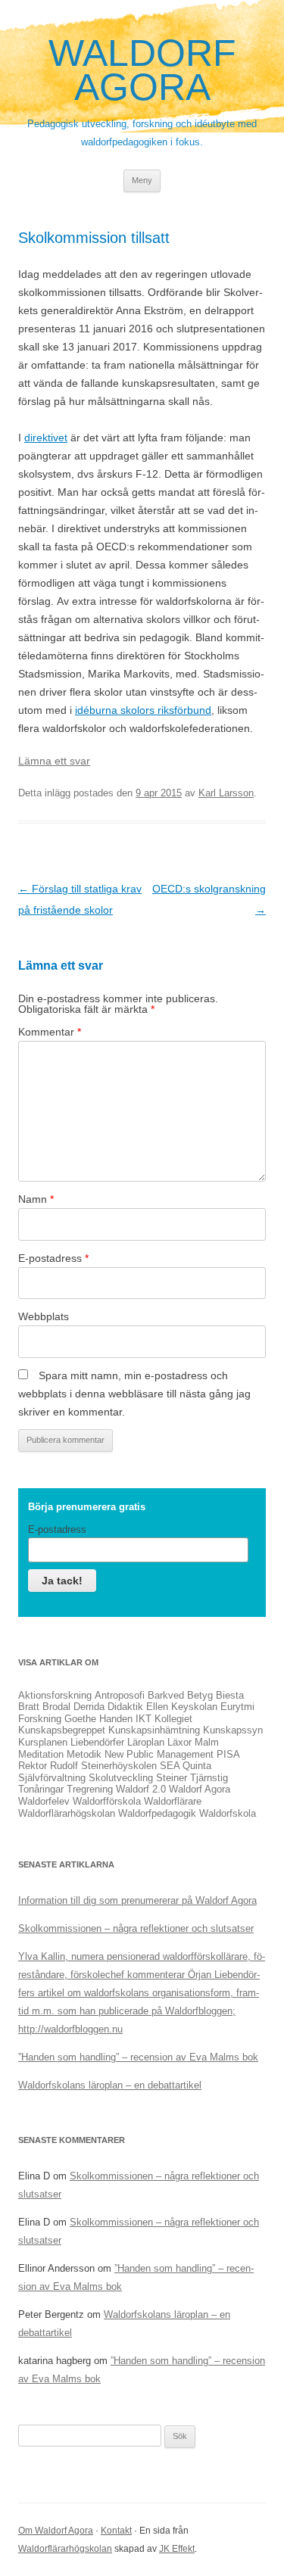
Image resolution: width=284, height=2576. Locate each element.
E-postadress (53, 1258)
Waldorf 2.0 (141, 1789)
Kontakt (116, 2531)
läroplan (146, 1742)
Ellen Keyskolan (182, 1707)
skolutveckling (121, 1778)
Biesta (230, 1695)
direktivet (46, 438)
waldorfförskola (107, 1801)
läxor (179, 1742)
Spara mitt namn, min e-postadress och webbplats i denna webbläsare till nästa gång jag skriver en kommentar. (134, 1394)
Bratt (29, 1707)
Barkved (166, 1695)
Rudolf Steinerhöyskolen (103, 1766)
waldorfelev (44, 1801)
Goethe (80, 1719)
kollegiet (173, 1719)
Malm (207, 1742)
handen (116, 1719)
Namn (36, 1199)
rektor (33, 1766)
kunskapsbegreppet (62, 1730)
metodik (84, 1754)
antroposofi (120, 1695)
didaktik (125, 1707)
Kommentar (50, 1032)
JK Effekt (177, 2549)
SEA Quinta (186, 1766)
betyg (200, 1695)
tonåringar (41, 1789)
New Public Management (159, 1754)
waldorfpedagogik (157, 1813)
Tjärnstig (209, 1778)
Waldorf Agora (142, 70)
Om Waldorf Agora (56, 2531)
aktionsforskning (55, 1695)
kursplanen (43, 1742)
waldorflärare (173, 1801)
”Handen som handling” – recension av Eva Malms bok (138, 2057)
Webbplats (44, 1316)
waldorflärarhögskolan (67, 1813)
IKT (144, 1719)
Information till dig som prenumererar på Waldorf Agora (137, 1900)
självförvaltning (52, 1778)
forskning (40, 1719)
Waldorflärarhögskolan (65, 2549)
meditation (41, 1754)
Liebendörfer (97, 1742)
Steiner (172, 1778)
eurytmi (237, 1707)
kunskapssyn (233, 1730)
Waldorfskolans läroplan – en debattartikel (110, 2085)
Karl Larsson (226, 793)
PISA (228, 1754)
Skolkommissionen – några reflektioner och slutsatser (136, 1928)
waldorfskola (228, 1813)
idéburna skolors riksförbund (143, 710)
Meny (142, 180)
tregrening (90, 1789)
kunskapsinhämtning (154, 1730)
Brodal (56, 1707)
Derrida (89, 1707)
